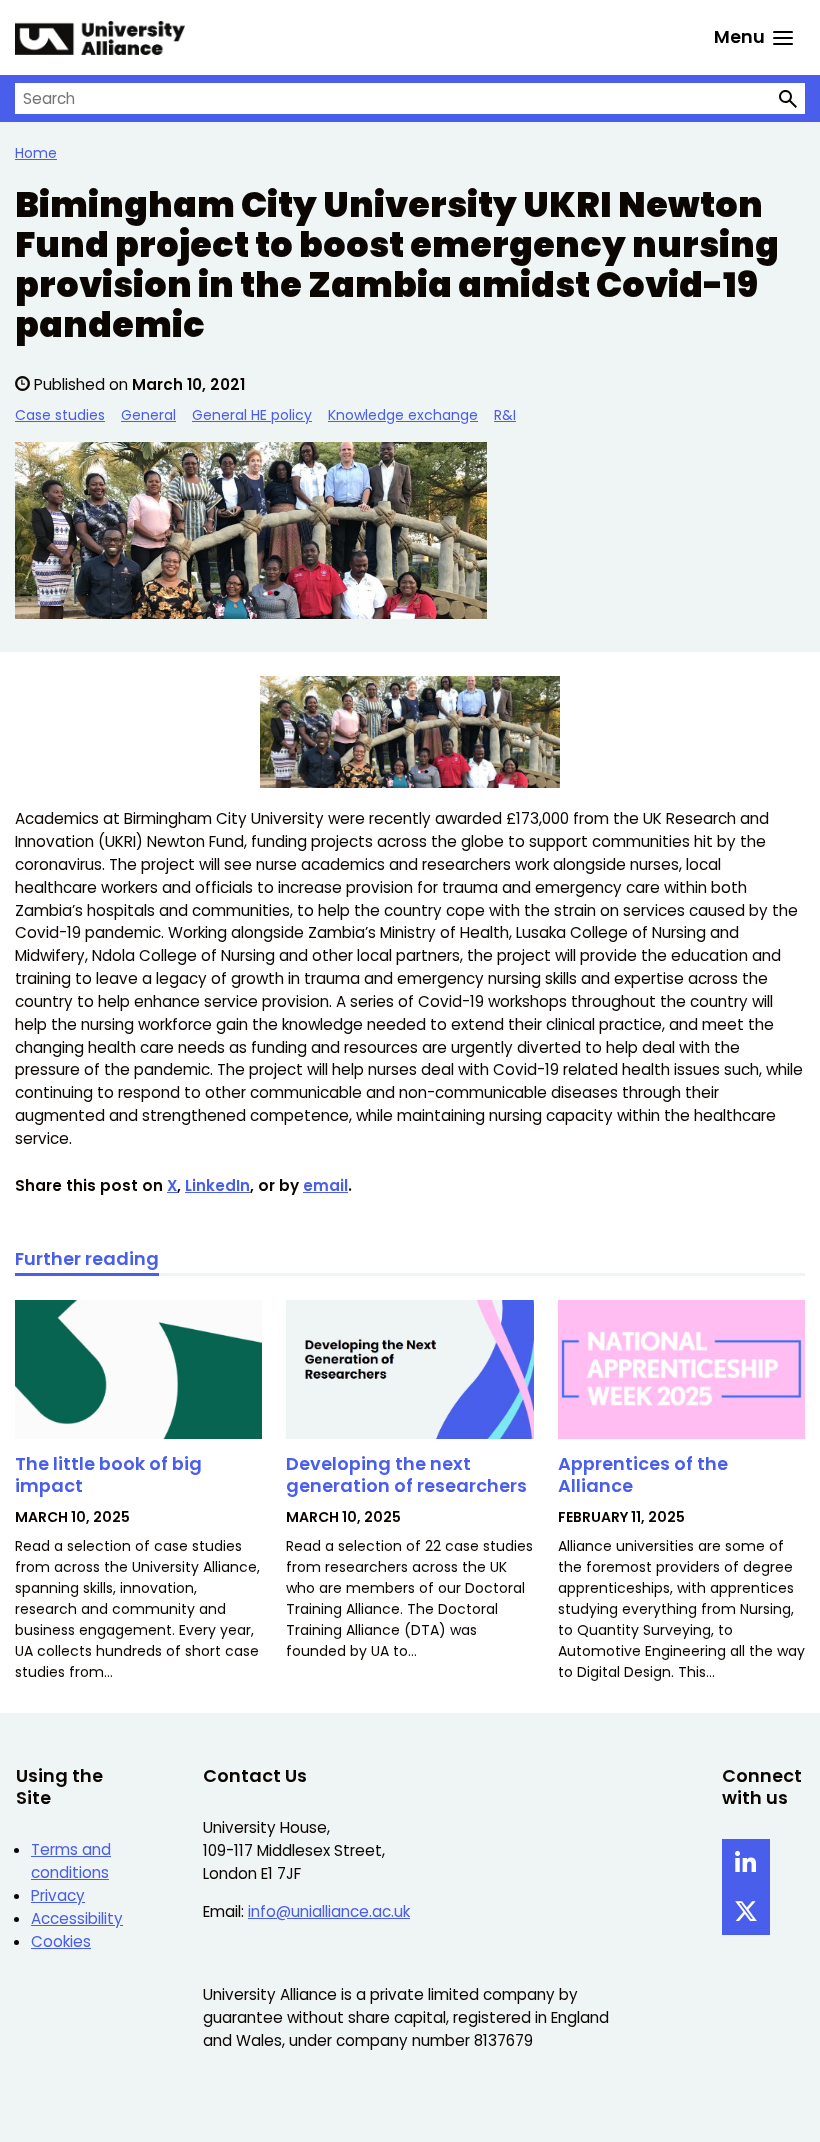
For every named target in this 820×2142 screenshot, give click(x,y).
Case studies (60, 415)
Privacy (58, 1895)
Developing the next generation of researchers (406, 1474)
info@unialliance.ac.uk (329, 1911)
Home (36, 153)
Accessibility (77, 1918)
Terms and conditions (71, 1861)
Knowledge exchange (403, 415)
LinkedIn (217, 1185)
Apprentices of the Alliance (643, 1474)
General (148, 415)
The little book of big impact (108, 1474)
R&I (505, 415)
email (325, 1185)
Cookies (61, 1941)
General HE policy (252, 415)
